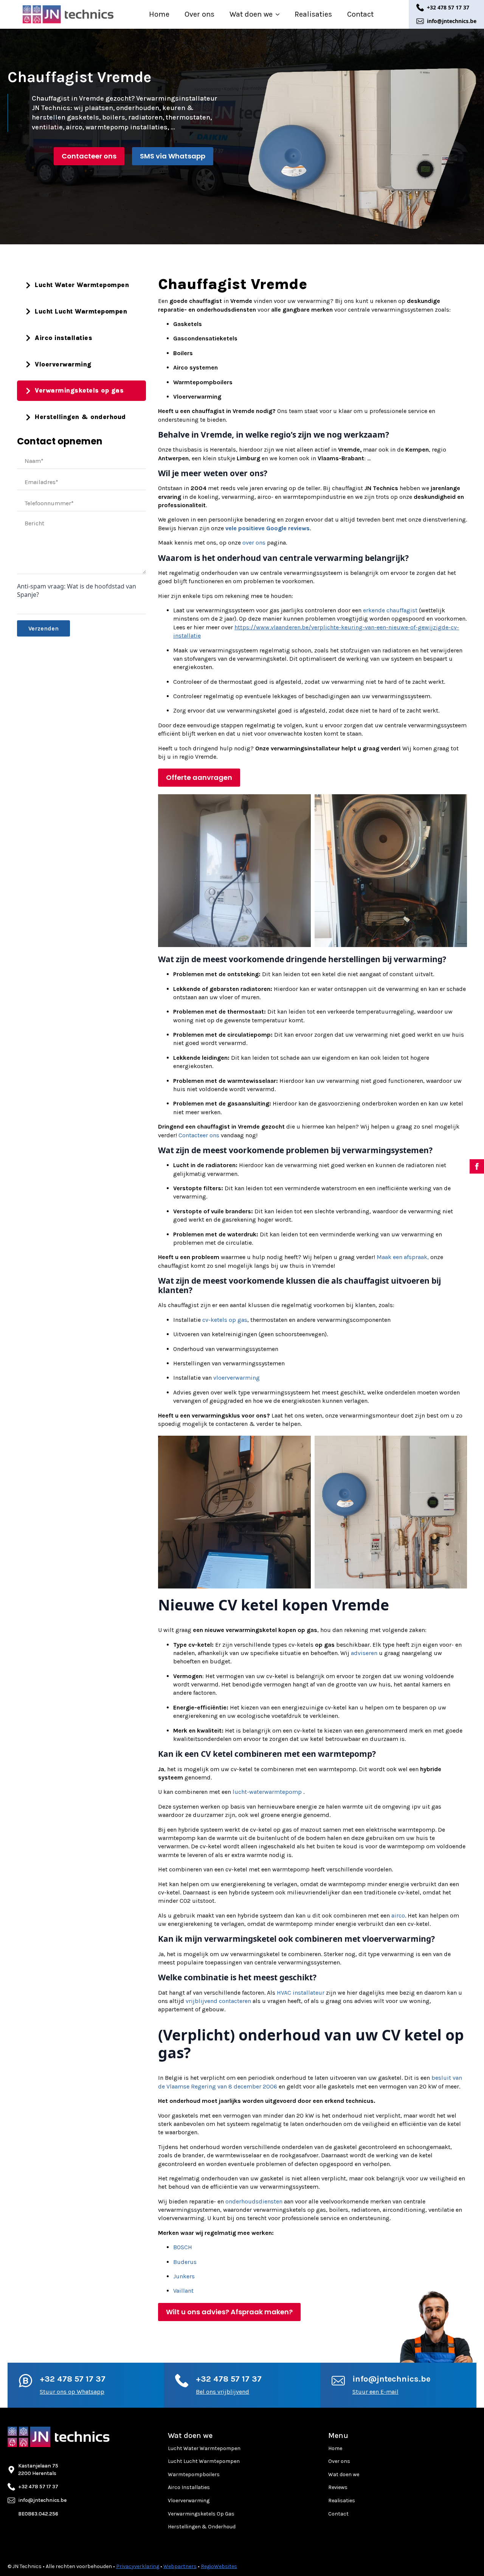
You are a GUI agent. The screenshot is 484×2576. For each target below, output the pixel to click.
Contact (360, 14)
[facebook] (477, 1166)
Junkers (184, 2276)
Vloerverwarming (189, 2501)
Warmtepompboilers (194, 2474)
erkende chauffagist (390, 610)
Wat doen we (251, 14)
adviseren (364, 1653)
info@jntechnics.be (391, 2379)
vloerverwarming (237, 1378)
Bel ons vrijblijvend (223, 2392)
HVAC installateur (301, 1993)
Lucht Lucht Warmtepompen (204, 2461)
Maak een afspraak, (403, 1257)
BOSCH (183, 2247)
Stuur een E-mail (375, 2392)
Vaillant (183, 2291)
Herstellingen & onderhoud (202, 2527)
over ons (254, 543)
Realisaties (313, 14)
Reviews (338, 2487)
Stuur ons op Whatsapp (72, 2392)
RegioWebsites (219, 2566)
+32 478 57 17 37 (73, 2379)
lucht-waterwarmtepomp (267, 1792)
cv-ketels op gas (225, 1320)
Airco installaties (189, 2487)
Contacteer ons (199, 1135)
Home (159, 14)
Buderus (185, 2262)
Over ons (199, 14)
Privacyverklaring (138, 2566)
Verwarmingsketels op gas (201, 2514)
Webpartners (180, 2566)
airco (398, 1915)
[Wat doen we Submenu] (280, 14)
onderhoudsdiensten (254, 2201)
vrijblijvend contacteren (218, 2001)
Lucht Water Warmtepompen (204, 2448)
